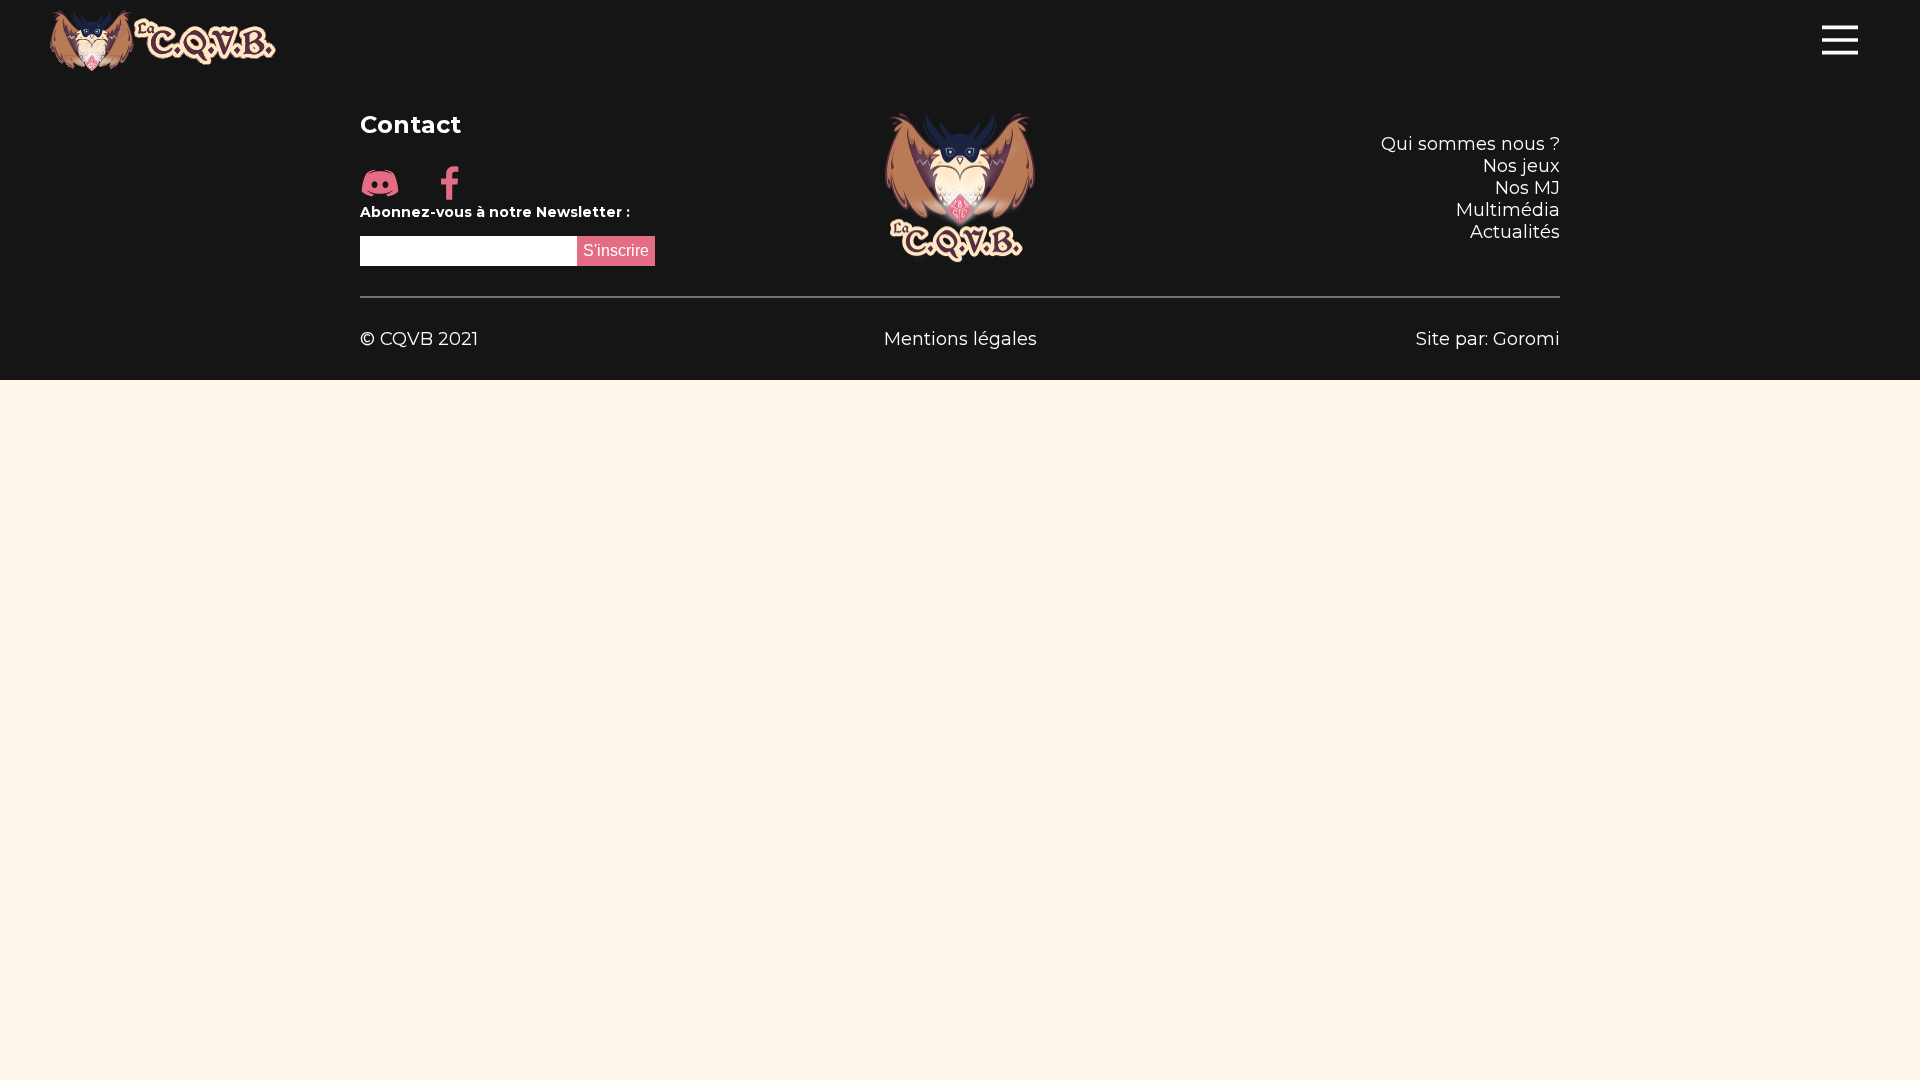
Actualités (1515, 232)
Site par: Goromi (1488, 339)
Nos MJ (1527, 188)
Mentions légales (960, 339)
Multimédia (1508, 210)
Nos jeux (1521, 166)
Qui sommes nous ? (1470, 144)
